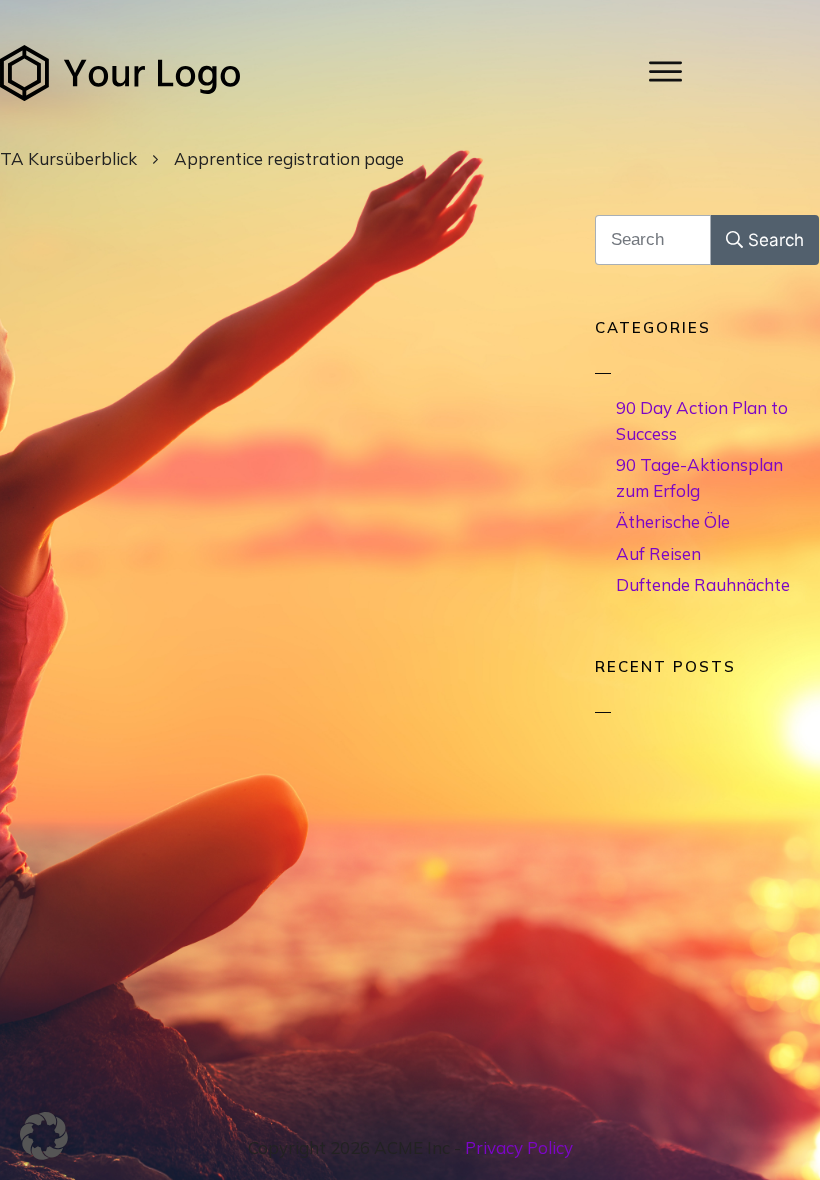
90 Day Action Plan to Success (702, 420)
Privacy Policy (519, 1147)
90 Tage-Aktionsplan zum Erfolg (699, 477)
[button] (44, 1136)
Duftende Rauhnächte (703, 584)
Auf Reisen (658, 553)
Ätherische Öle (673, 521)
